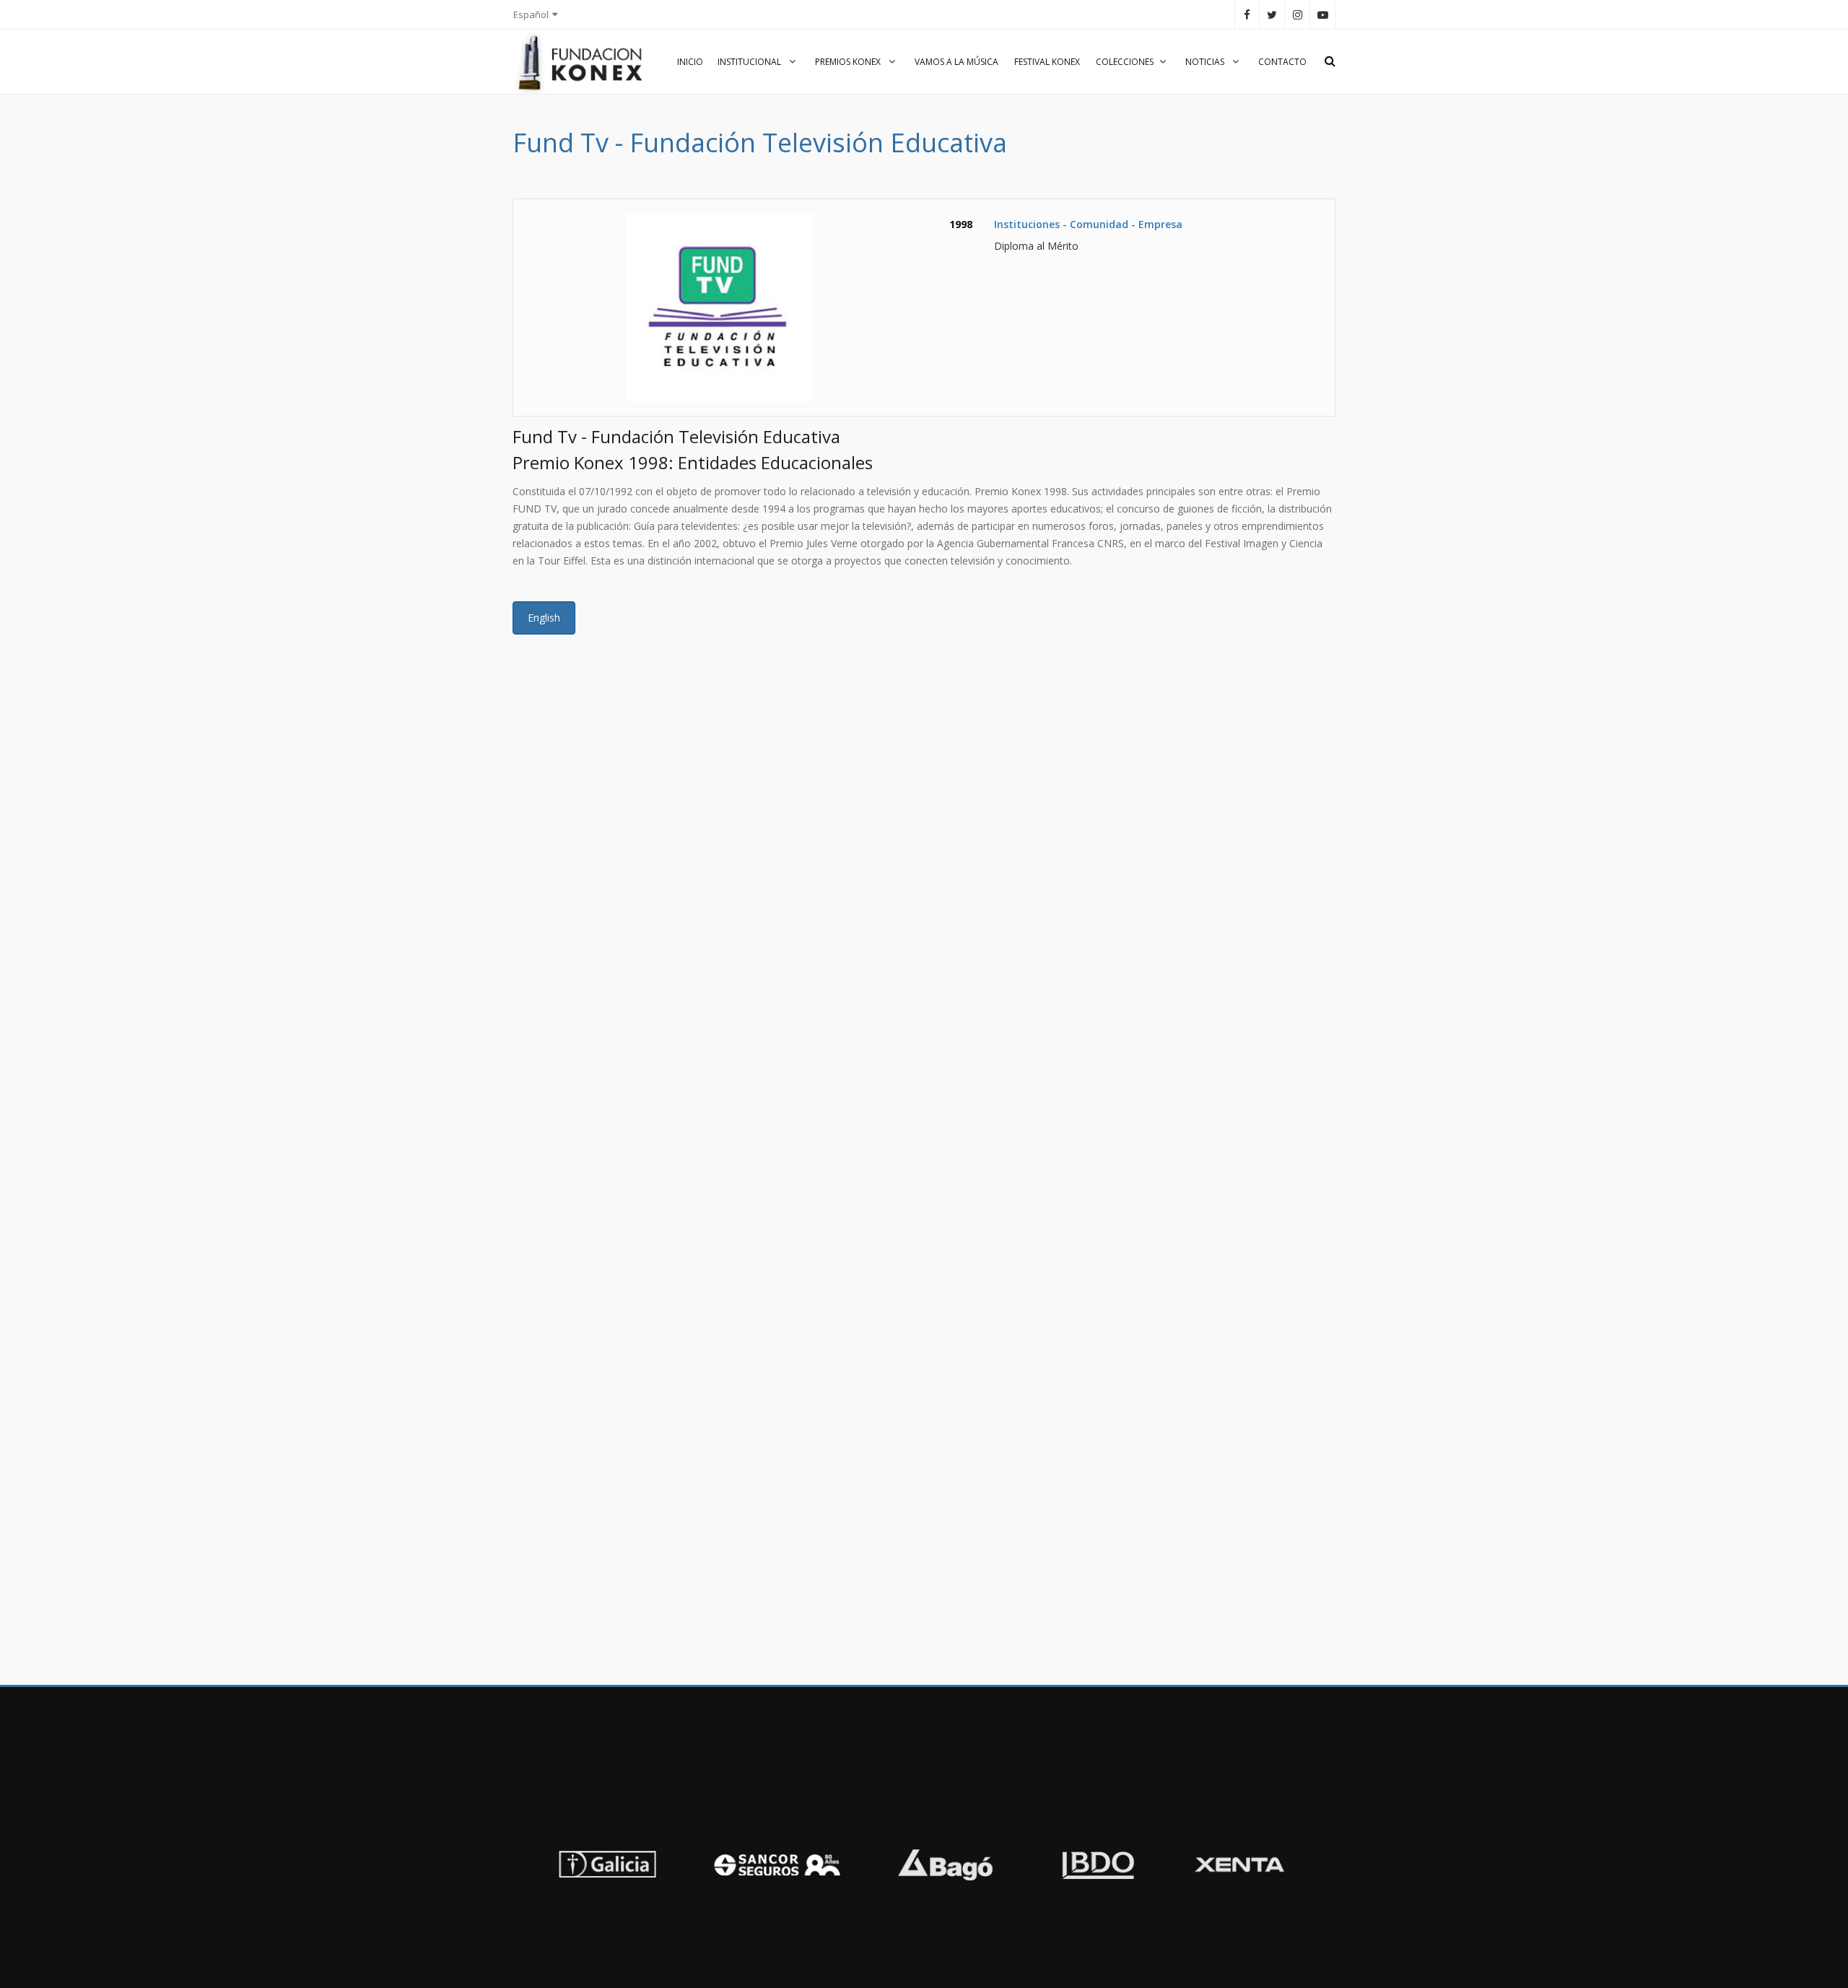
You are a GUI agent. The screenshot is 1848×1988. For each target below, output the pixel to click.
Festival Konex (1047, 62)
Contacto (1282, 62)
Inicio (690, 62)
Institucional (750, 62)
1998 (961, 224)
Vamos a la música (956, 62)
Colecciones (1125, 62)
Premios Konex (849, 62)
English (544, 618)
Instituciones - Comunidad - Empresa (1088, 224)
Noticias (1206, 62)
